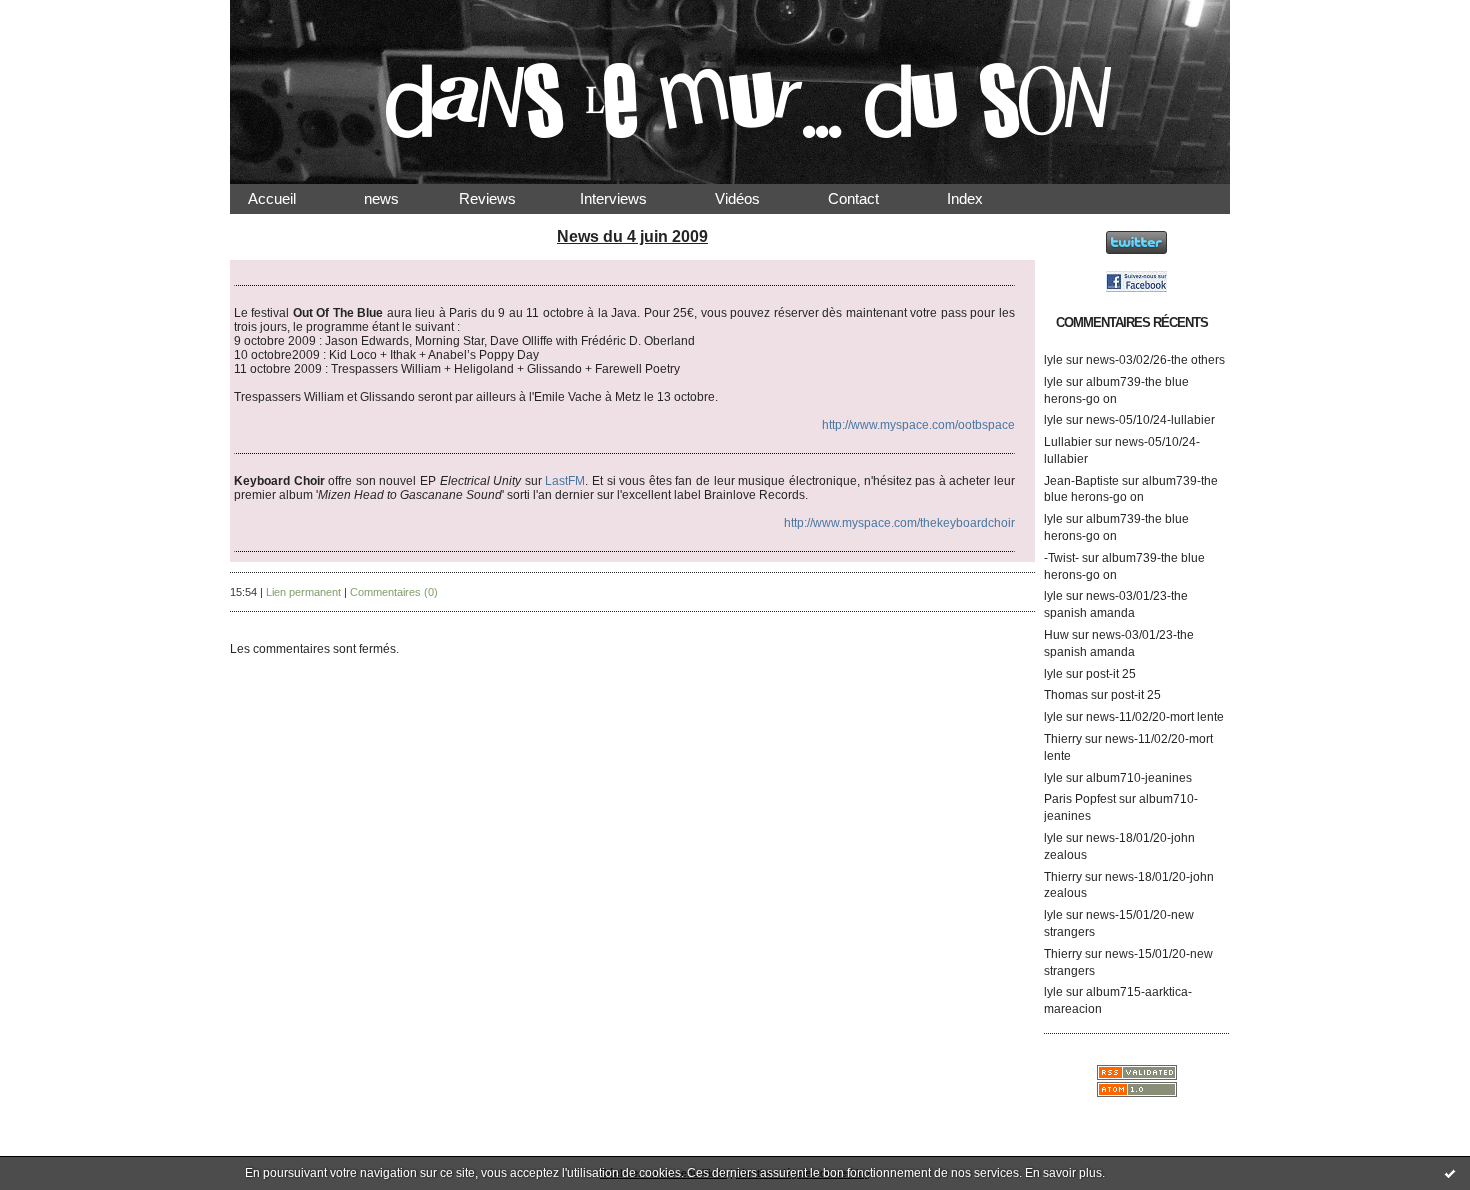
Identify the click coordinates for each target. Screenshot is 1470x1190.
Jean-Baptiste (1081, 481)
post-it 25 (1111, 674)
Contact (869, 198)
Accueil (288, 198)
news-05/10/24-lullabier (1150, 420)
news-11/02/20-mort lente (1155, 717)
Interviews (629, 198)
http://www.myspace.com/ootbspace (918, 425)
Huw (1056, 635)
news (397, 198)
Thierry (1063, 739)
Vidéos (753, 198)
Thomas (1066, 695)
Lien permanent (303, 592)
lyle (1053, 360)
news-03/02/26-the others (1155, 360)
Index (981, 198)
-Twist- (1061, 558)
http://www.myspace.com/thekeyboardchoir (899, 523)
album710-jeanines (1139, 778)
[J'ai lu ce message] (1450, 1173)
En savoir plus (1063, 1173)
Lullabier (1068, 442)
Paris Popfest (1080, 799)
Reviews (505, 198)
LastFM (565, 481)
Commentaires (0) (394, 592)
